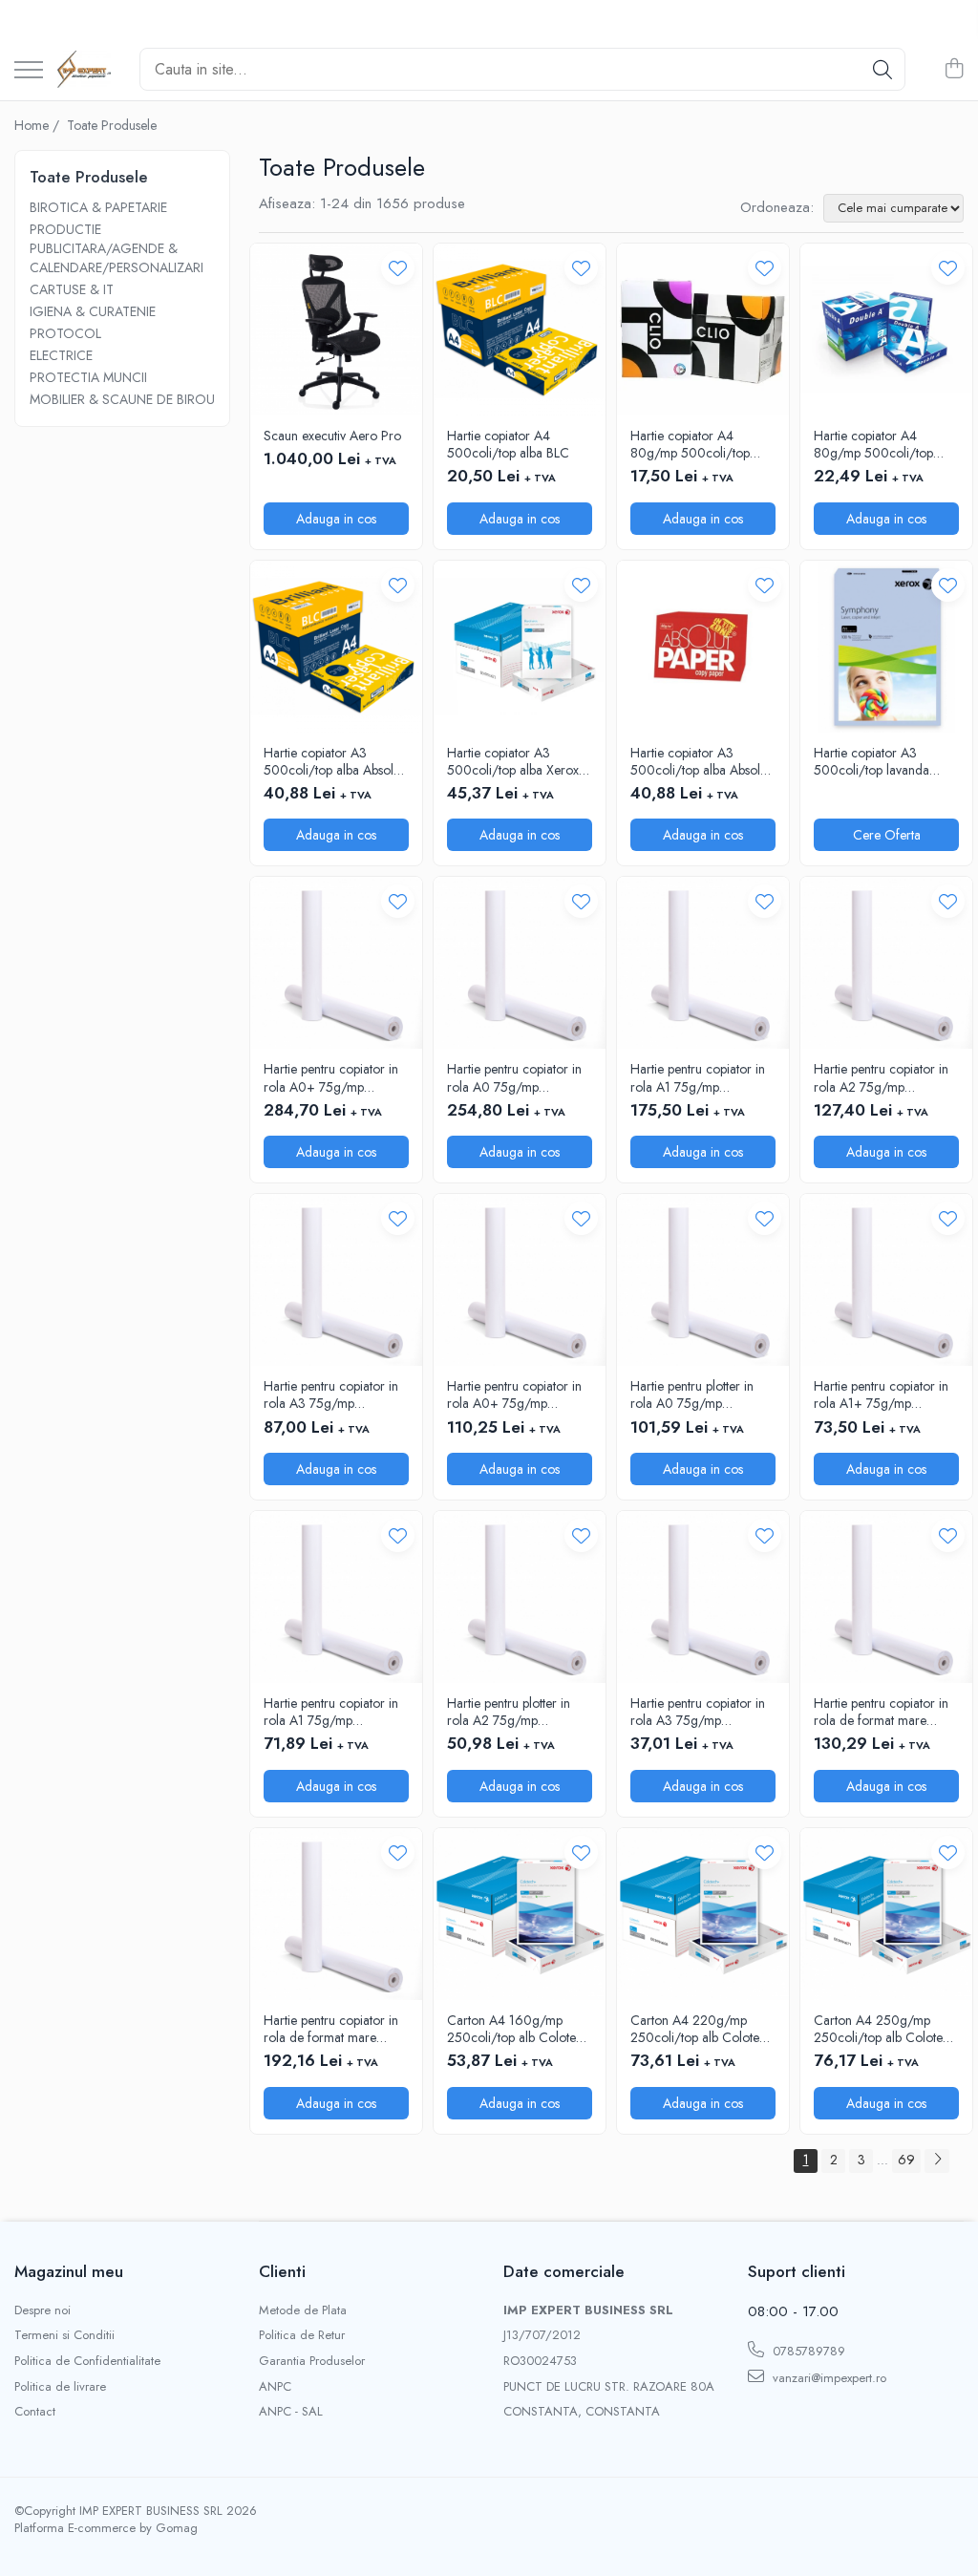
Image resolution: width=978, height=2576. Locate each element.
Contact (35, 2412)
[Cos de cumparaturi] (954, 70)
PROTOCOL (65, 333)
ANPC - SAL (291, 2412)
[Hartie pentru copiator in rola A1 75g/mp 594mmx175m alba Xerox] (703, 963)
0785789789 (807, 2351)
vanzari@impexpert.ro (828, 2378)
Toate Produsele (112, 125)
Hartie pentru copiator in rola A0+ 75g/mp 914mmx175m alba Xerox (335, 1077)
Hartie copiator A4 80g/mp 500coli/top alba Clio (690, 444)
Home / (39, 125)
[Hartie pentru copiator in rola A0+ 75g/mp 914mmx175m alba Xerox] (336, 963)
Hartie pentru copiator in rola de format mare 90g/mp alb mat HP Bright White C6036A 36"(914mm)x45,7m (331, 2029)
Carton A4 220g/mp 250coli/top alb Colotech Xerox (702, 2029)
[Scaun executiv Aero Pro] (336, 330)
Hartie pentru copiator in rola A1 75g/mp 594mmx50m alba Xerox (334, 1712)
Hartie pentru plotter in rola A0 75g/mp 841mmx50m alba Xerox (699, 1394)
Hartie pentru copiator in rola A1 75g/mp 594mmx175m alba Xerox (702, 1077)
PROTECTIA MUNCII (88, 377)
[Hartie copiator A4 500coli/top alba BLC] (520, 330)
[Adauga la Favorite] (398, 268)
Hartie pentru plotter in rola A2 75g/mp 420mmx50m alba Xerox (517, 1712)
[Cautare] (882, 69)
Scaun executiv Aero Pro (332, 436)
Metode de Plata (303, 2310)
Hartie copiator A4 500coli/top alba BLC (508, 444)
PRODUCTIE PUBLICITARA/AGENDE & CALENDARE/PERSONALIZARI (117, 248)
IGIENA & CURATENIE (93, 311)
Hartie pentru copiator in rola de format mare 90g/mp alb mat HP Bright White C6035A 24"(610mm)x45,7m (881, 1712)
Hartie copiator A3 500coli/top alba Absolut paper (333, 761)
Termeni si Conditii (64, 2335)
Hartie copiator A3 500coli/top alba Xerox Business (513, 761)
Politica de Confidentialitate (87, 2361)
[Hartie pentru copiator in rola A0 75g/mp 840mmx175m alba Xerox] (520, 963)
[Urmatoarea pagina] (937, 2161)
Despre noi (43, 2310)
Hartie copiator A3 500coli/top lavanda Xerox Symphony (872, 761)
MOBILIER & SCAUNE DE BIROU (122, 399)
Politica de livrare (60, 2387)
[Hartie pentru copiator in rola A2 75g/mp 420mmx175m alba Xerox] (886, 963)
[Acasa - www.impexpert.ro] (84, 70)
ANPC (275, 2387)
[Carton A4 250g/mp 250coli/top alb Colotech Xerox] (886, 1914)
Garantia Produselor (312, 2361)
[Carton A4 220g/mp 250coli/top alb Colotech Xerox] (703, 1914)
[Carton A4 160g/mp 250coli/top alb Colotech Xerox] (520, 1914)
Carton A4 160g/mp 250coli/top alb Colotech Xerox (518, 2029)
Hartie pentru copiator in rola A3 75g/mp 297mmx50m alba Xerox (700, 1712)
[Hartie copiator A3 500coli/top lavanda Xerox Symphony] (886, 647)
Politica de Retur (302, 2335)
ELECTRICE (61, 355)
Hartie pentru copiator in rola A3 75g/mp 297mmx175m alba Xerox (335, 1394)
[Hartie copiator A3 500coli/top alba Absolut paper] (336, 647)
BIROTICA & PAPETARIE (98, 207)
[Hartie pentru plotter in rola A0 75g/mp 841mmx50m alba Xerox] (703, 1280)
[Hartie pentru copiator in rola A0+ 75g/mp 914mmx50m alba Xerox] (520, 1280)
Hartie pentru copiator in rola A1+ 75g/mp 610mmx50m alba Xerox (883, 1394)
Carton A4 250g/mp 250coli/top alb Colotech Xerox (885, 2029)
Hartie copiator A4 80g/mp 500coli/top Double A (873, 444)
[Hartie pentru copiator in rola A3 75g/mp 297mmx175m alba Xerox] (336, 1280)
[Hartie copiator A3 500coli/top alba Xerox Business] (520, 647)
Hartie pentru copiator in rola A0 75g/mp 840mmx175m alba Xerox (519, 1077)
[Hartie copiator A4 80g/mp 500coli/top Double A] (886, 330)
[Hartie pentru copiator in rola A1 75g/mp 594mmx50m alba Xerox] (336, 1597)
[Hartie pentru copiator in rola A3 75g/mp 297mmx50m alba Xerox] (703, 1597)
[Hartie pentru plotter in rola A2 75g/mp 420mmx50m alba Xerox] (520, 1597)
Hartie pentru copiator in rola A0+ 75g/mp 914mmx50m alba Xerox (516, 1394)
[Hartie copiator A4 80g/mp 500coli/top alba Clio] (703, 330)
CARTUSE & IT (72, 289)
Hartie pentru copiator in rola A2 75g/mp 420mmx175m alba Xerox (886, 1077)
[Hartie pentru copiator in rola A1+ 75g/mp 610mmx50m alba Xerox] (886, 1280)
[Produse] (29, 71)
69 (906, 2160)
